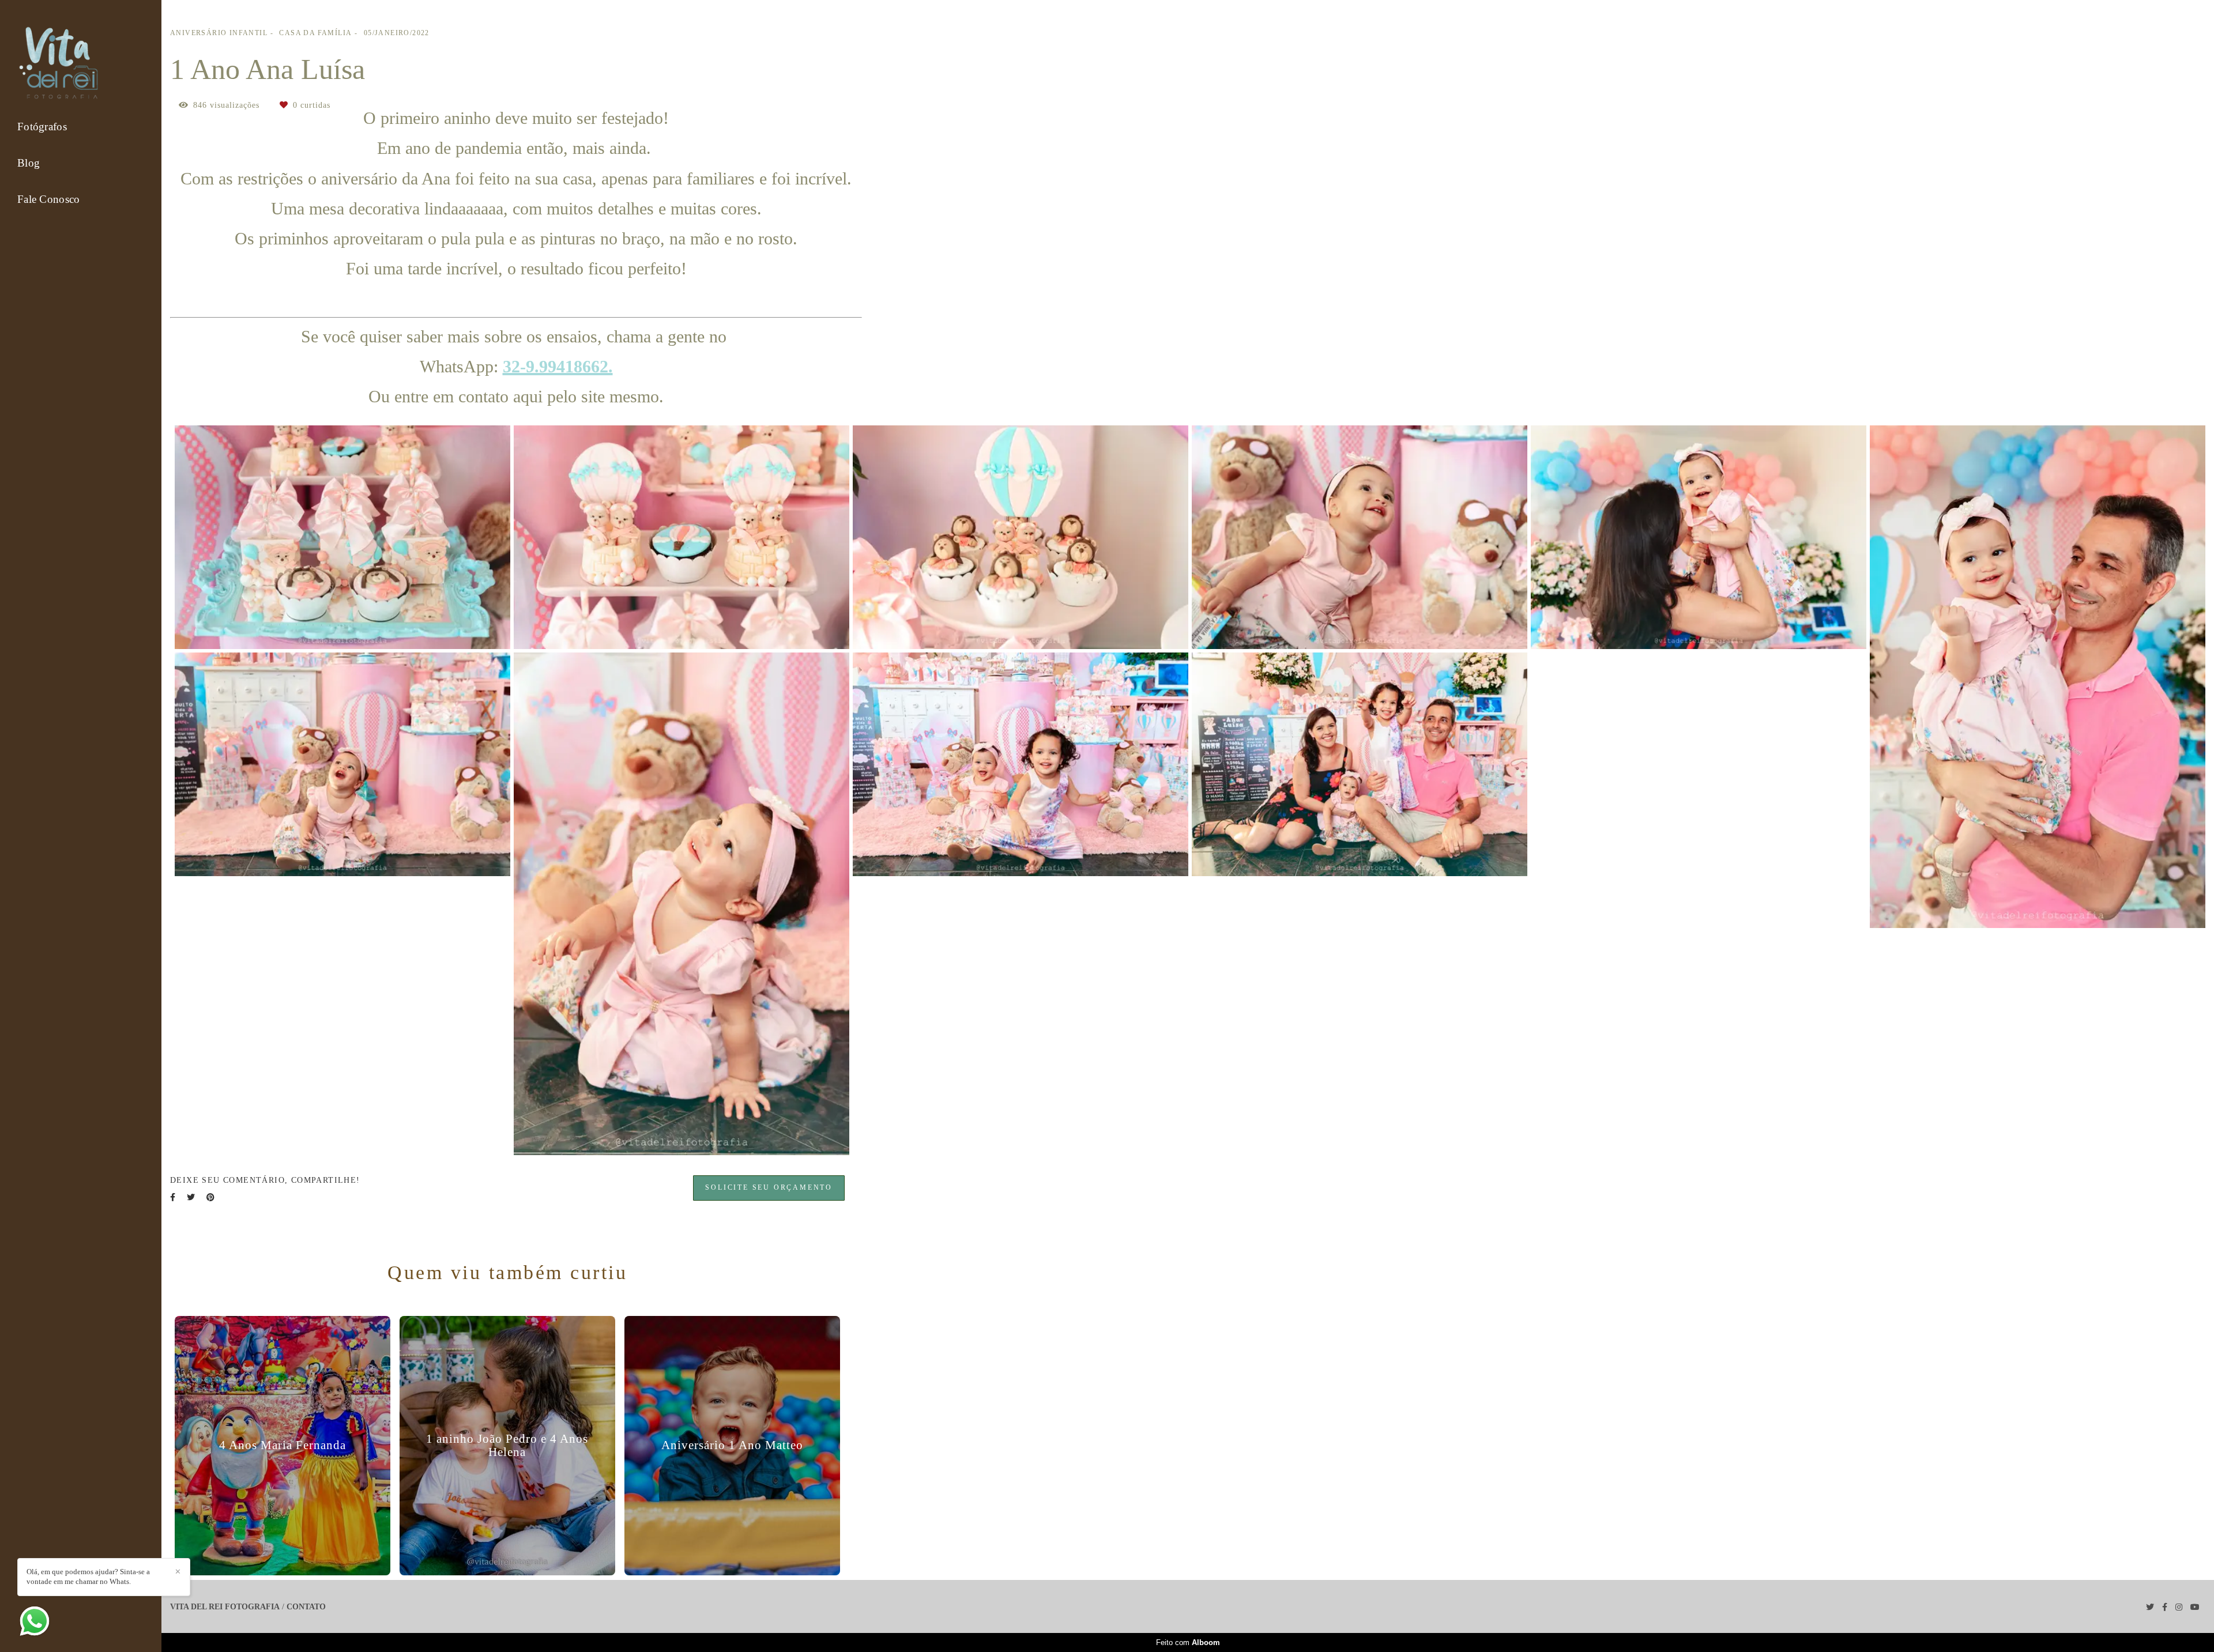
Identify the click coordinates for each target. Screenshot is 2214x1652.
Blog (29, 163)
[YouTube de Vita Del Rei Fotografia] (2195, 1607)
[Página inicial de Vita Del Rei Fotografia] (62, 64)
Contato (306, 1607)
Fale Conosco (49, 199)
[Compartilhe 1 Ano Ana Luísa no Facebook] (173, 1197)
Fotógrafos (42, 127)
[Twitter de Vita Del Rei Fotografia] (2150, 1607)
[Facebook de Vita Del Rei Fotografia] (2165, 1607)
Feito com (1188, 1642)
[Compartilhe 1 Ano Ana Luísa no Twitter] (191, 1197)
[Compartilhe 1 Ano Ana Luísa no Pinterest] (210, 1197)
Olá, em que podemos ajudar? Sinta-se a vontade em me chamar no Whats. (88, 1576)
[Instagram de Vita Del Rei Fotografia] (2179, 1607)
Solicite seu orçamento (769, 1188)
